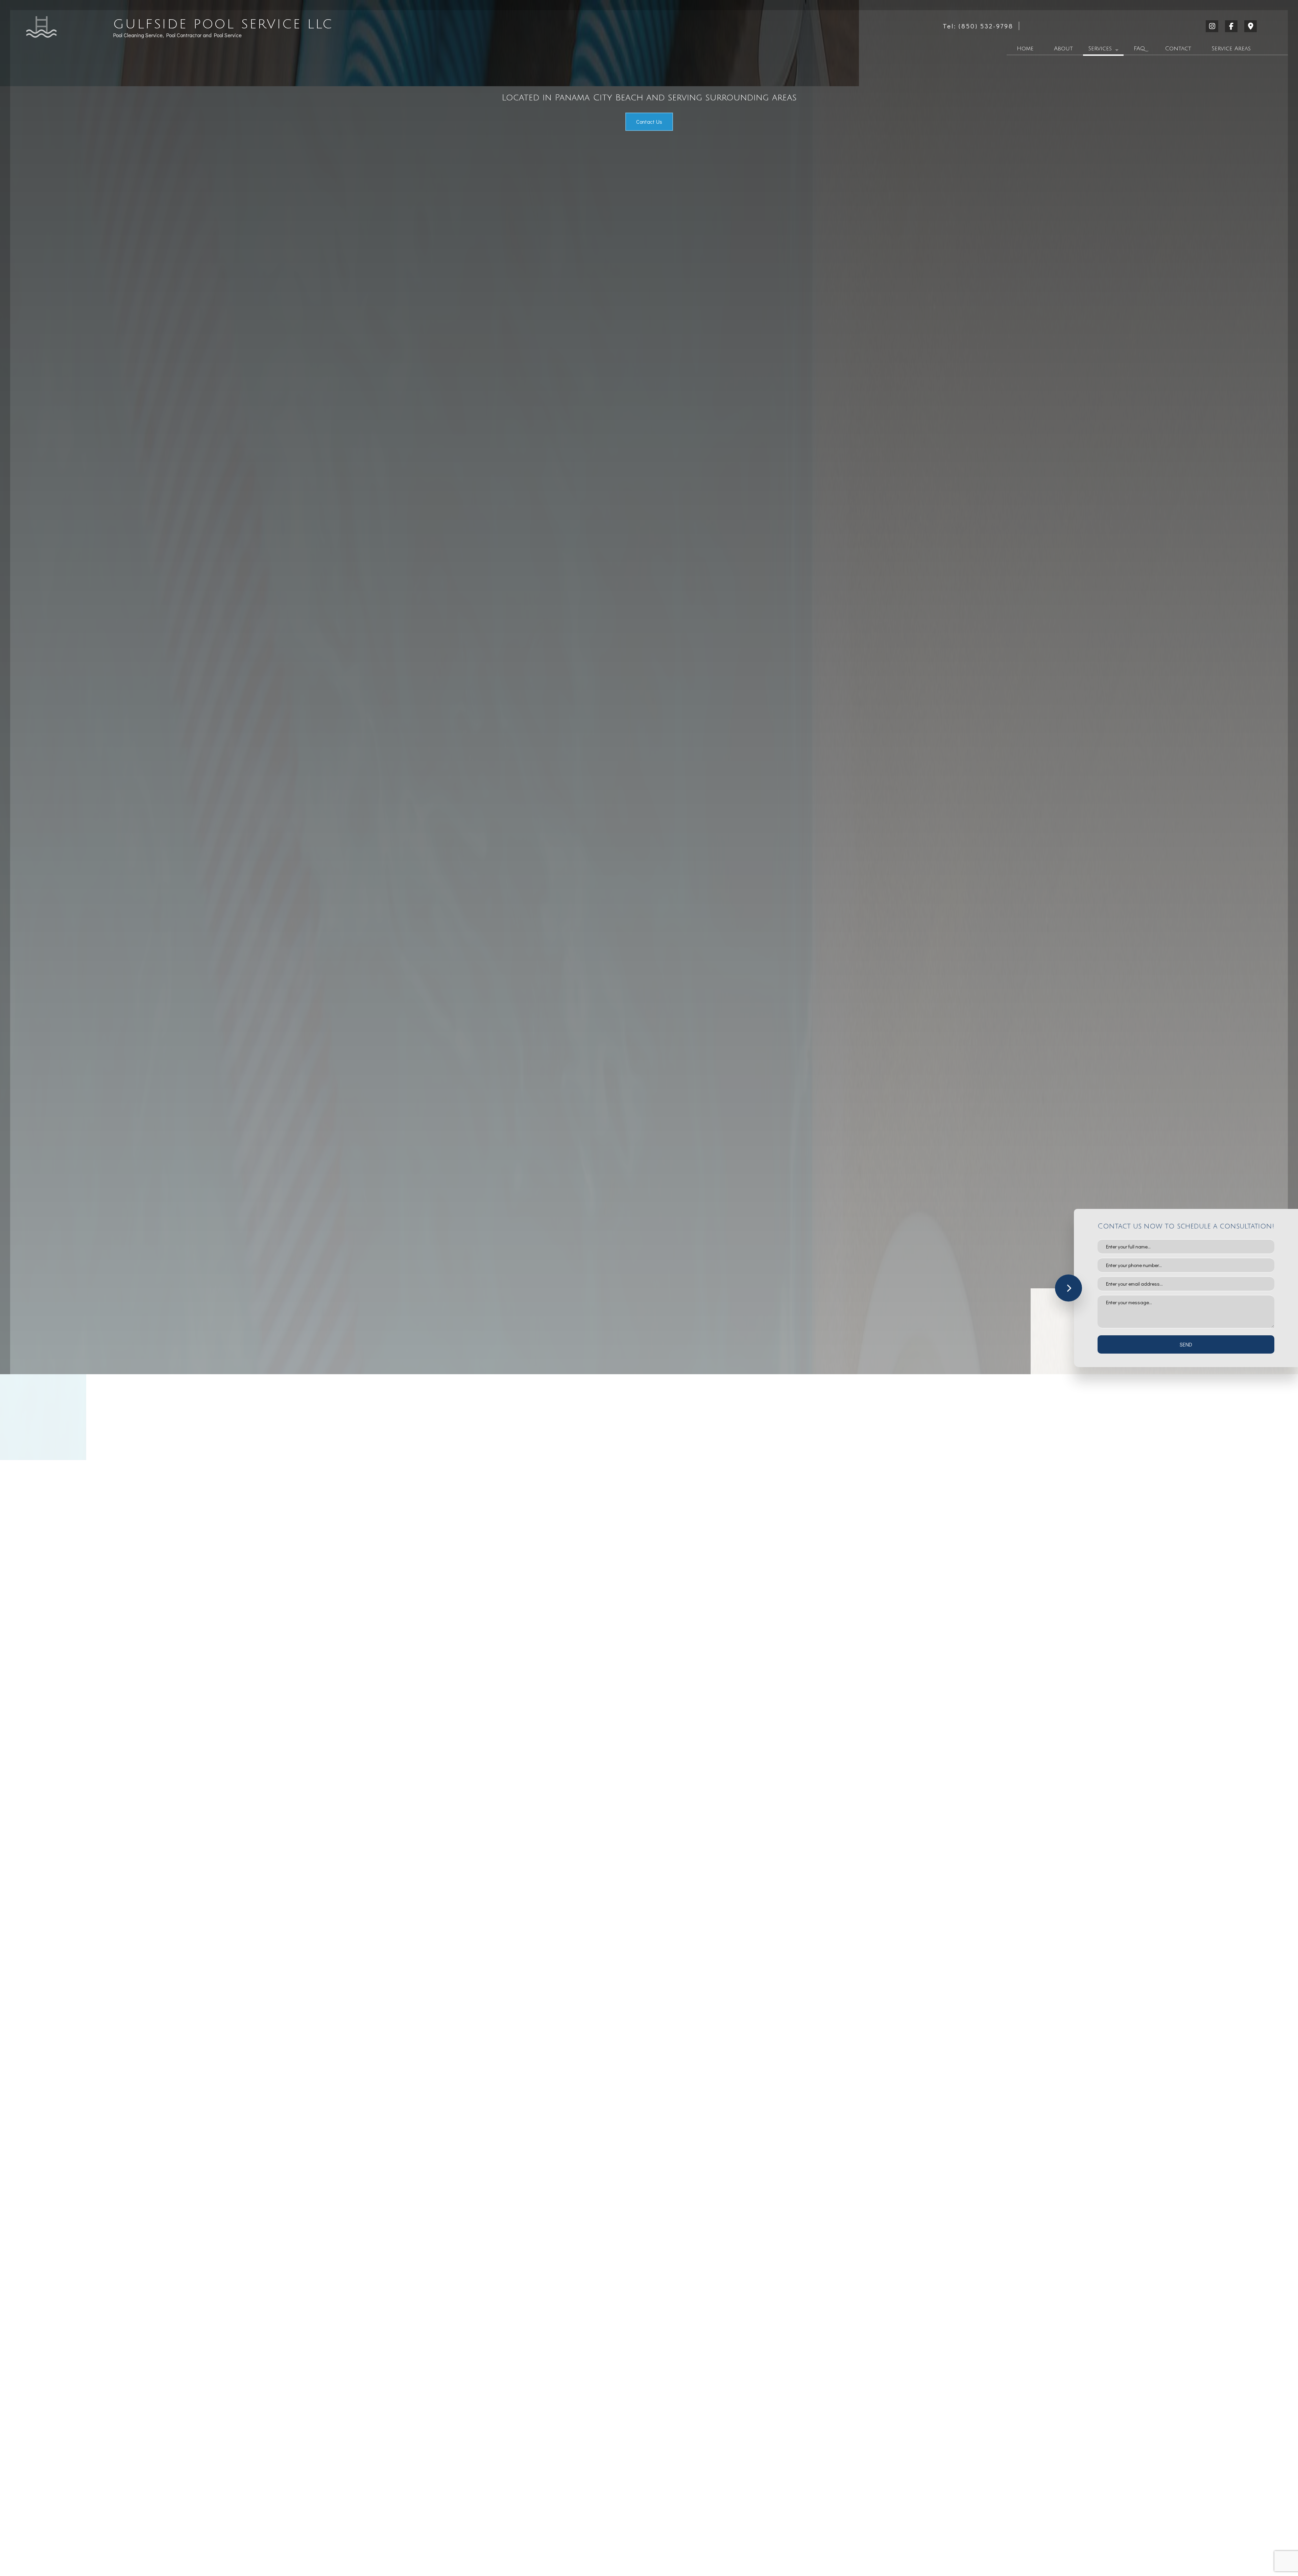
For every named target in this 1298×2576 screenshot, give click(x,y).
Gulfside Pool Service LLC (223, 25)
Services (1100, 49)
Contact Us (649, 122)
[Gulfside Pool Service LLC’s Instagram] (1213, 27)
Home (1025, 49)
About (1063, 49)
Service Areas (1231, 49)
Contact (1178, 49)
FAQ (1139, 49)
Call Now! (435, 1529)
